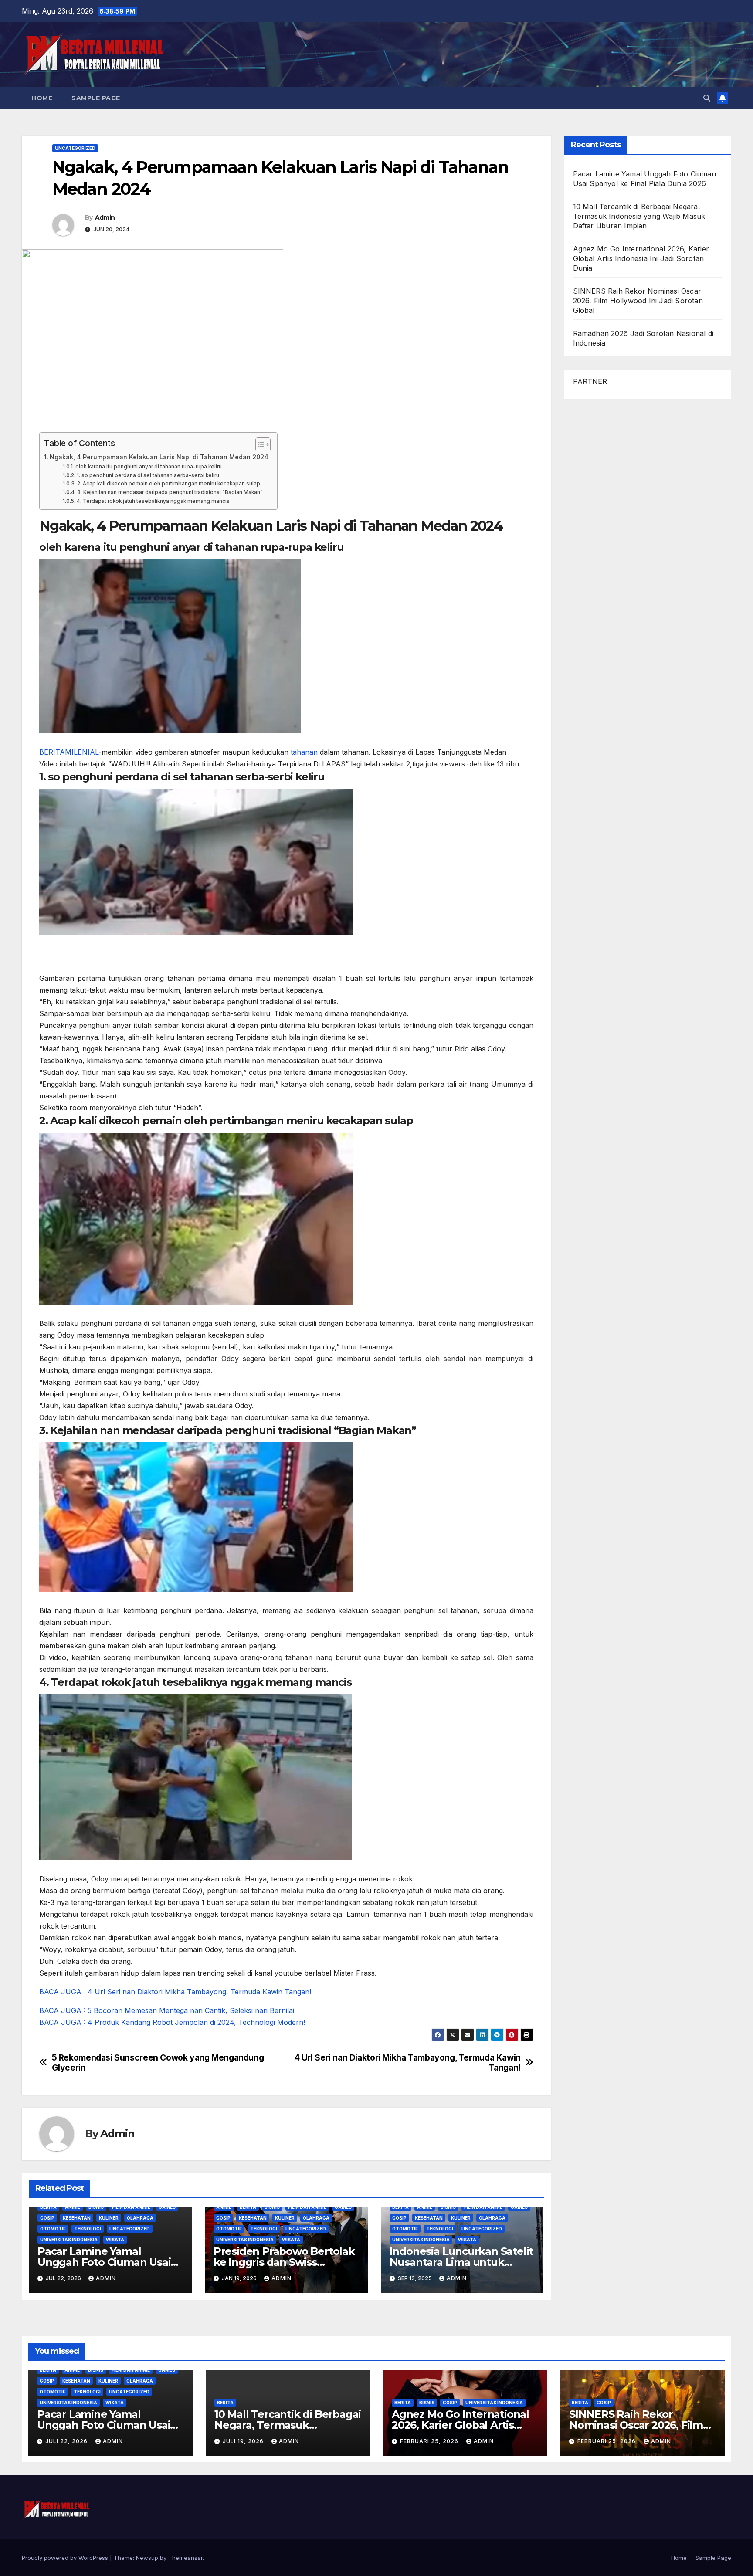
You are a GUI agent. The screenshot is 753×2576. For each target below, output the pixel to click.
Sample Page (96, 98)
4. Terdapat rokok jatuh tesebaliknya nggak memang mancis (153, 501)
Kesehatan (77, 2218)
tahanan (304, 752)
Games (167, 2207)
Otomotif (53, 2229)
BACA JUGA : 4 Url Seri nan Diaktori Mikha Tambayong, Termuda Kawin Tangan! (175, 1992)
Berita (48, 2207)
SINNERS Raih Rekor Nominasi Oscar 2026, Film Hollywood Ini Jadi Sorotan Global (638, 301)
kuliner (109, 2218)
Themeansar (185, 2558)
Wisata (115, 2240)
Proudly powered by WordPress (66, 2558)
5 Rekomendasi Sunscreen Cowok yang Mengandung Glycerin (158, 2063)
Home (42, 98)
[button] (707, 98)
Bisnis (96, 2207)
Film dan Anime (131, 2207)
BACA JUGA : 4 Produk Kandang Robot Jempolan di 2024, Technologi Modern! (172, 2022)
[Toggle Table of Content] (259, 444)
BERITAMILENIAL (69, 752)
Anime (73, 2207)
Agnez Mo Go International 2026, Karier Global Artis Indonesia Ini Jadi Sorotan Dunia (641, 258)
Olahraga (140, 2218)
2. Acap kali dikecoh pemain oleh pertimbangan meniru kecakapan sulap (168, 484)
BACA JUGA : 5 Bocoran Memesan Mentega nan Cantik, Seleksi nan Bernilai (167, 2010)
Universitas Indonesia (69, 2240)
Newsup (147, 2558)
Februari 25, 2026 (430, 2441)
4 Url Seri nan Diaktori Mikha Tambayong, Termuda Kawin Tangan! (408, 2063)
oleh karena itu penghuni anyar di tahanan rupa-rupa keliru (148, 467)
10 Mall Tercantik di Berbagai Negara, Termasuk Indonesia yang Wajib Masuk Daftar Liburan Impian (639, 216)
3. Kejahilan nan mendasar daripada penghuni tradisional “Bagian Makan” (170, 492)
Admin (105, 217)
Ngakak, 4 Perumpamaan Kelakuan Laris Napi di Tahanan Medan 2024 (159, 457)
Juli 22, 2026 (67, 2441)
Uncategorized (75, 148)
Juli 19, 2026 (244, 2441)
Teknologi (88, 2229)
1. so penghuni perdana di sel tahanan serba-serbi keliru (148, 475)
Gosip (47, 2218)
